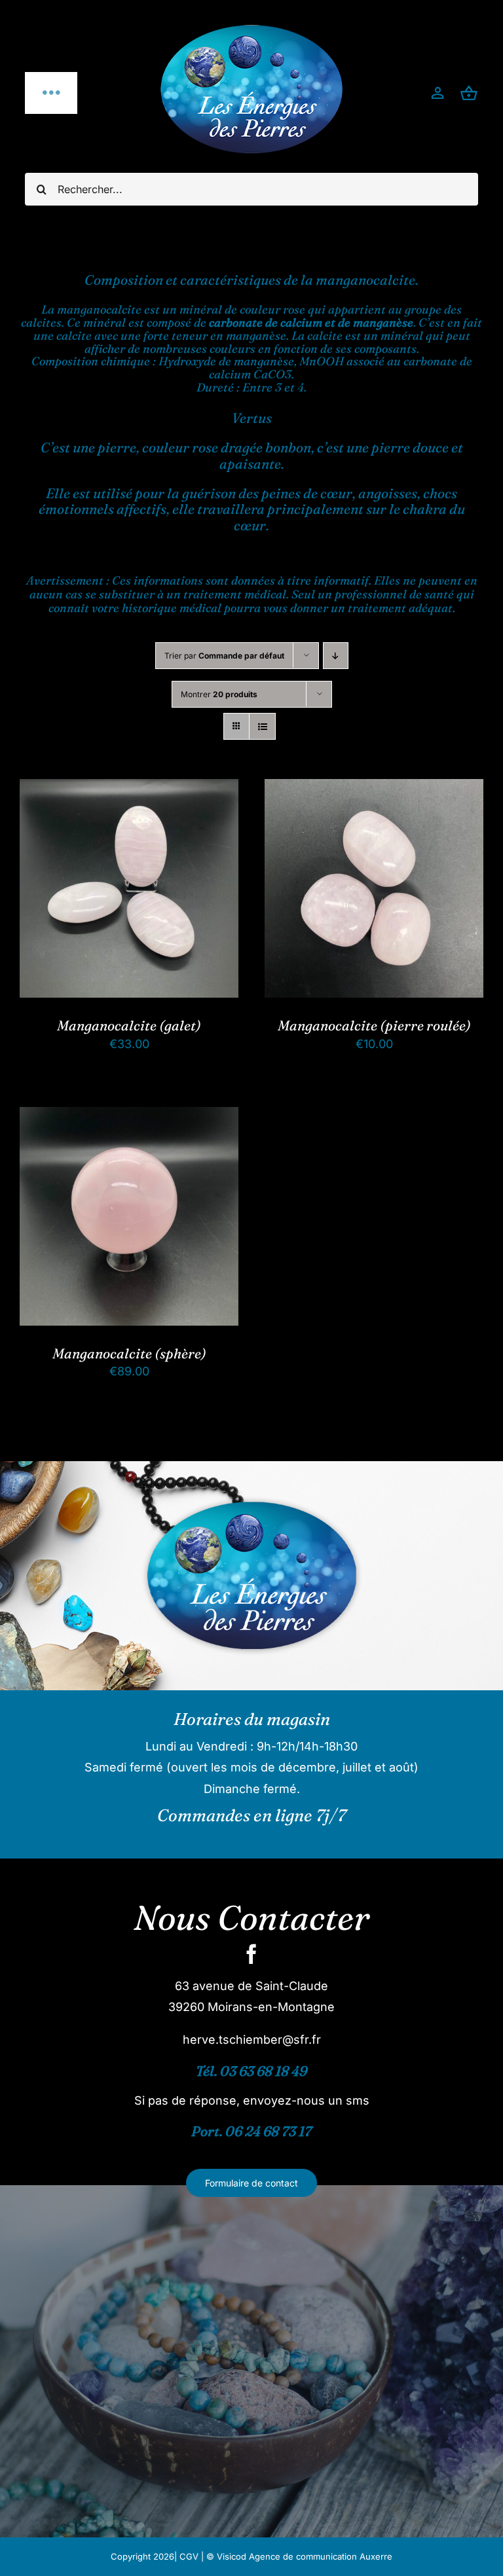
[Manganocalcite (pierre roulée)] (374, 789)
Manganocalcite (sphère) (129, 1353)
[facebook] (251, 1954)
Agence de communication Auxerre (321, 2556)
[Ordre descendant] (336, 656)
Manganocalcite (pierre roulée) (374, 1025)
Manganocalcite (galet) (129, 1025)
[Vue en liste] (262, 726)
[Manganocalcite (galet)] (129, 789)
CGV (189, 2556)
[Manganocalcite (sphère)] (129, 1117)
